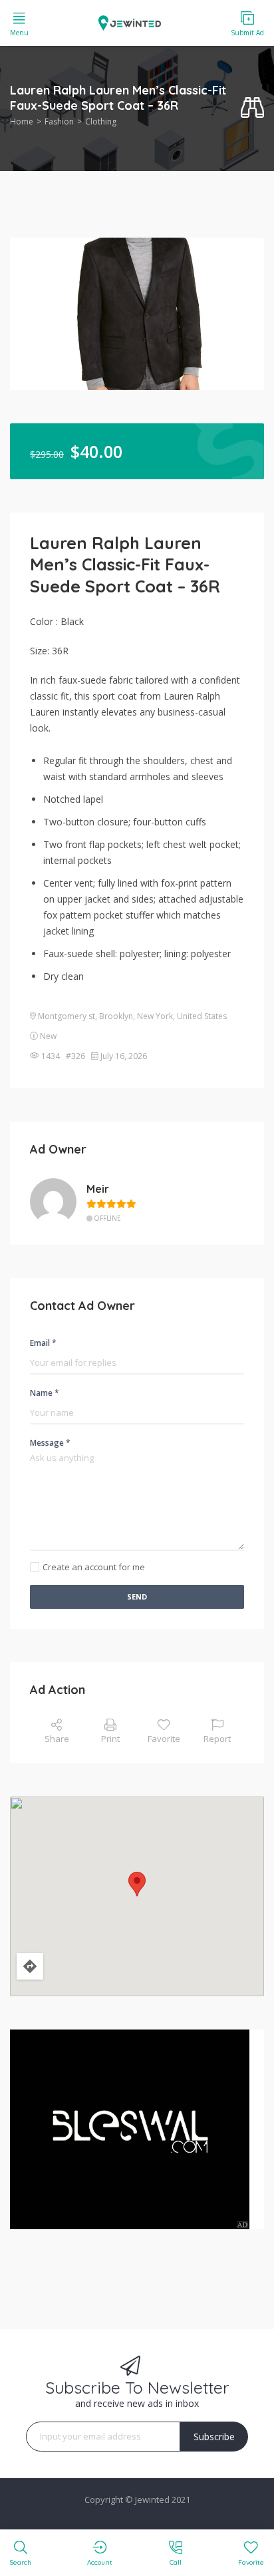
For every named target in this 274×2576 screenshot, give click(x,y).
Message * (50, 1443)
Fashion (59, 121)
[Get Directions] (30, 1966)
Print (110, 1739)
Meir (98, 1189)
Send (137, 1597)
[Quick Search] (252, 108)
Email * (43, 1343)
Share (57, 1739)
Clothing (101, 121)
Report (217, 1739)
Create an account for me (94, 1567)
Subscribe (214, 2437)
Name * (45, 1393)
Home (22, 121)
